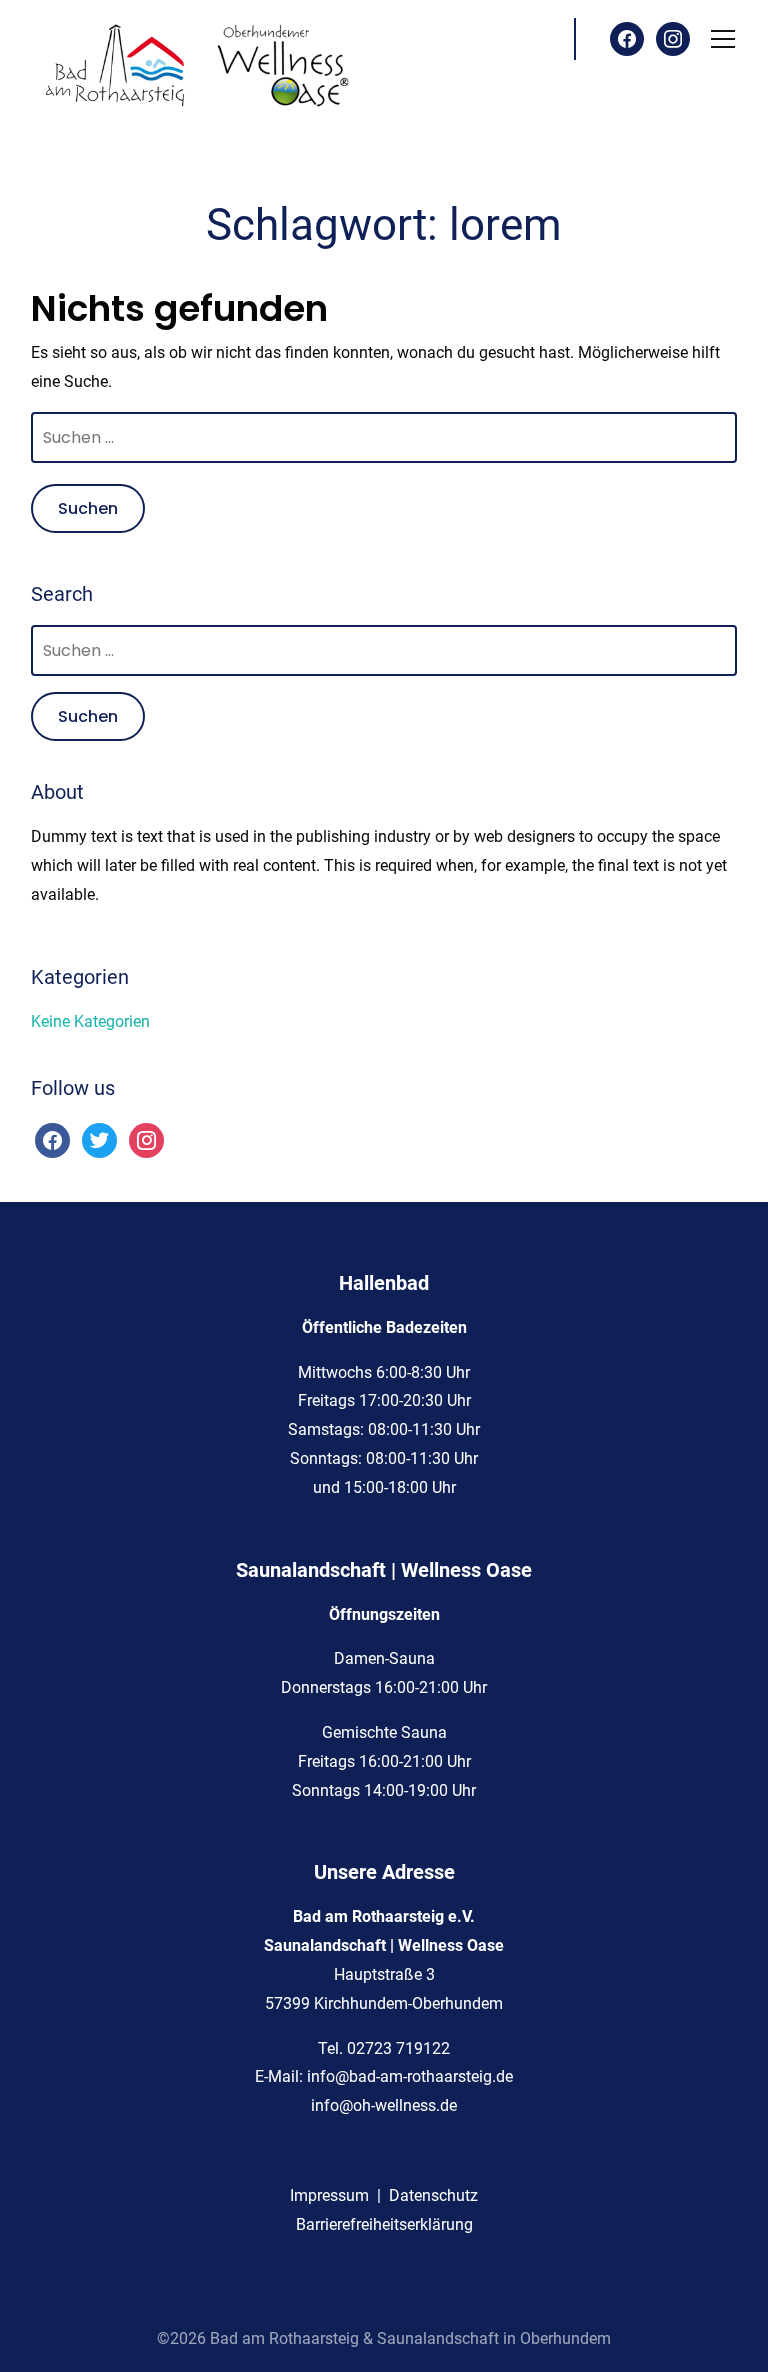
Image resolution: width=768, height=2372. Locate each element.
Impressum (329, 2195)
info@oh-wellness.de (384, 2105)
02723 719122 (398, 2048)
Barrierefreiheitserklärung (384, 2224)
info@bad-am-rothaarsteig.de (410, 2076)
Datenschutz (433, 2195)
